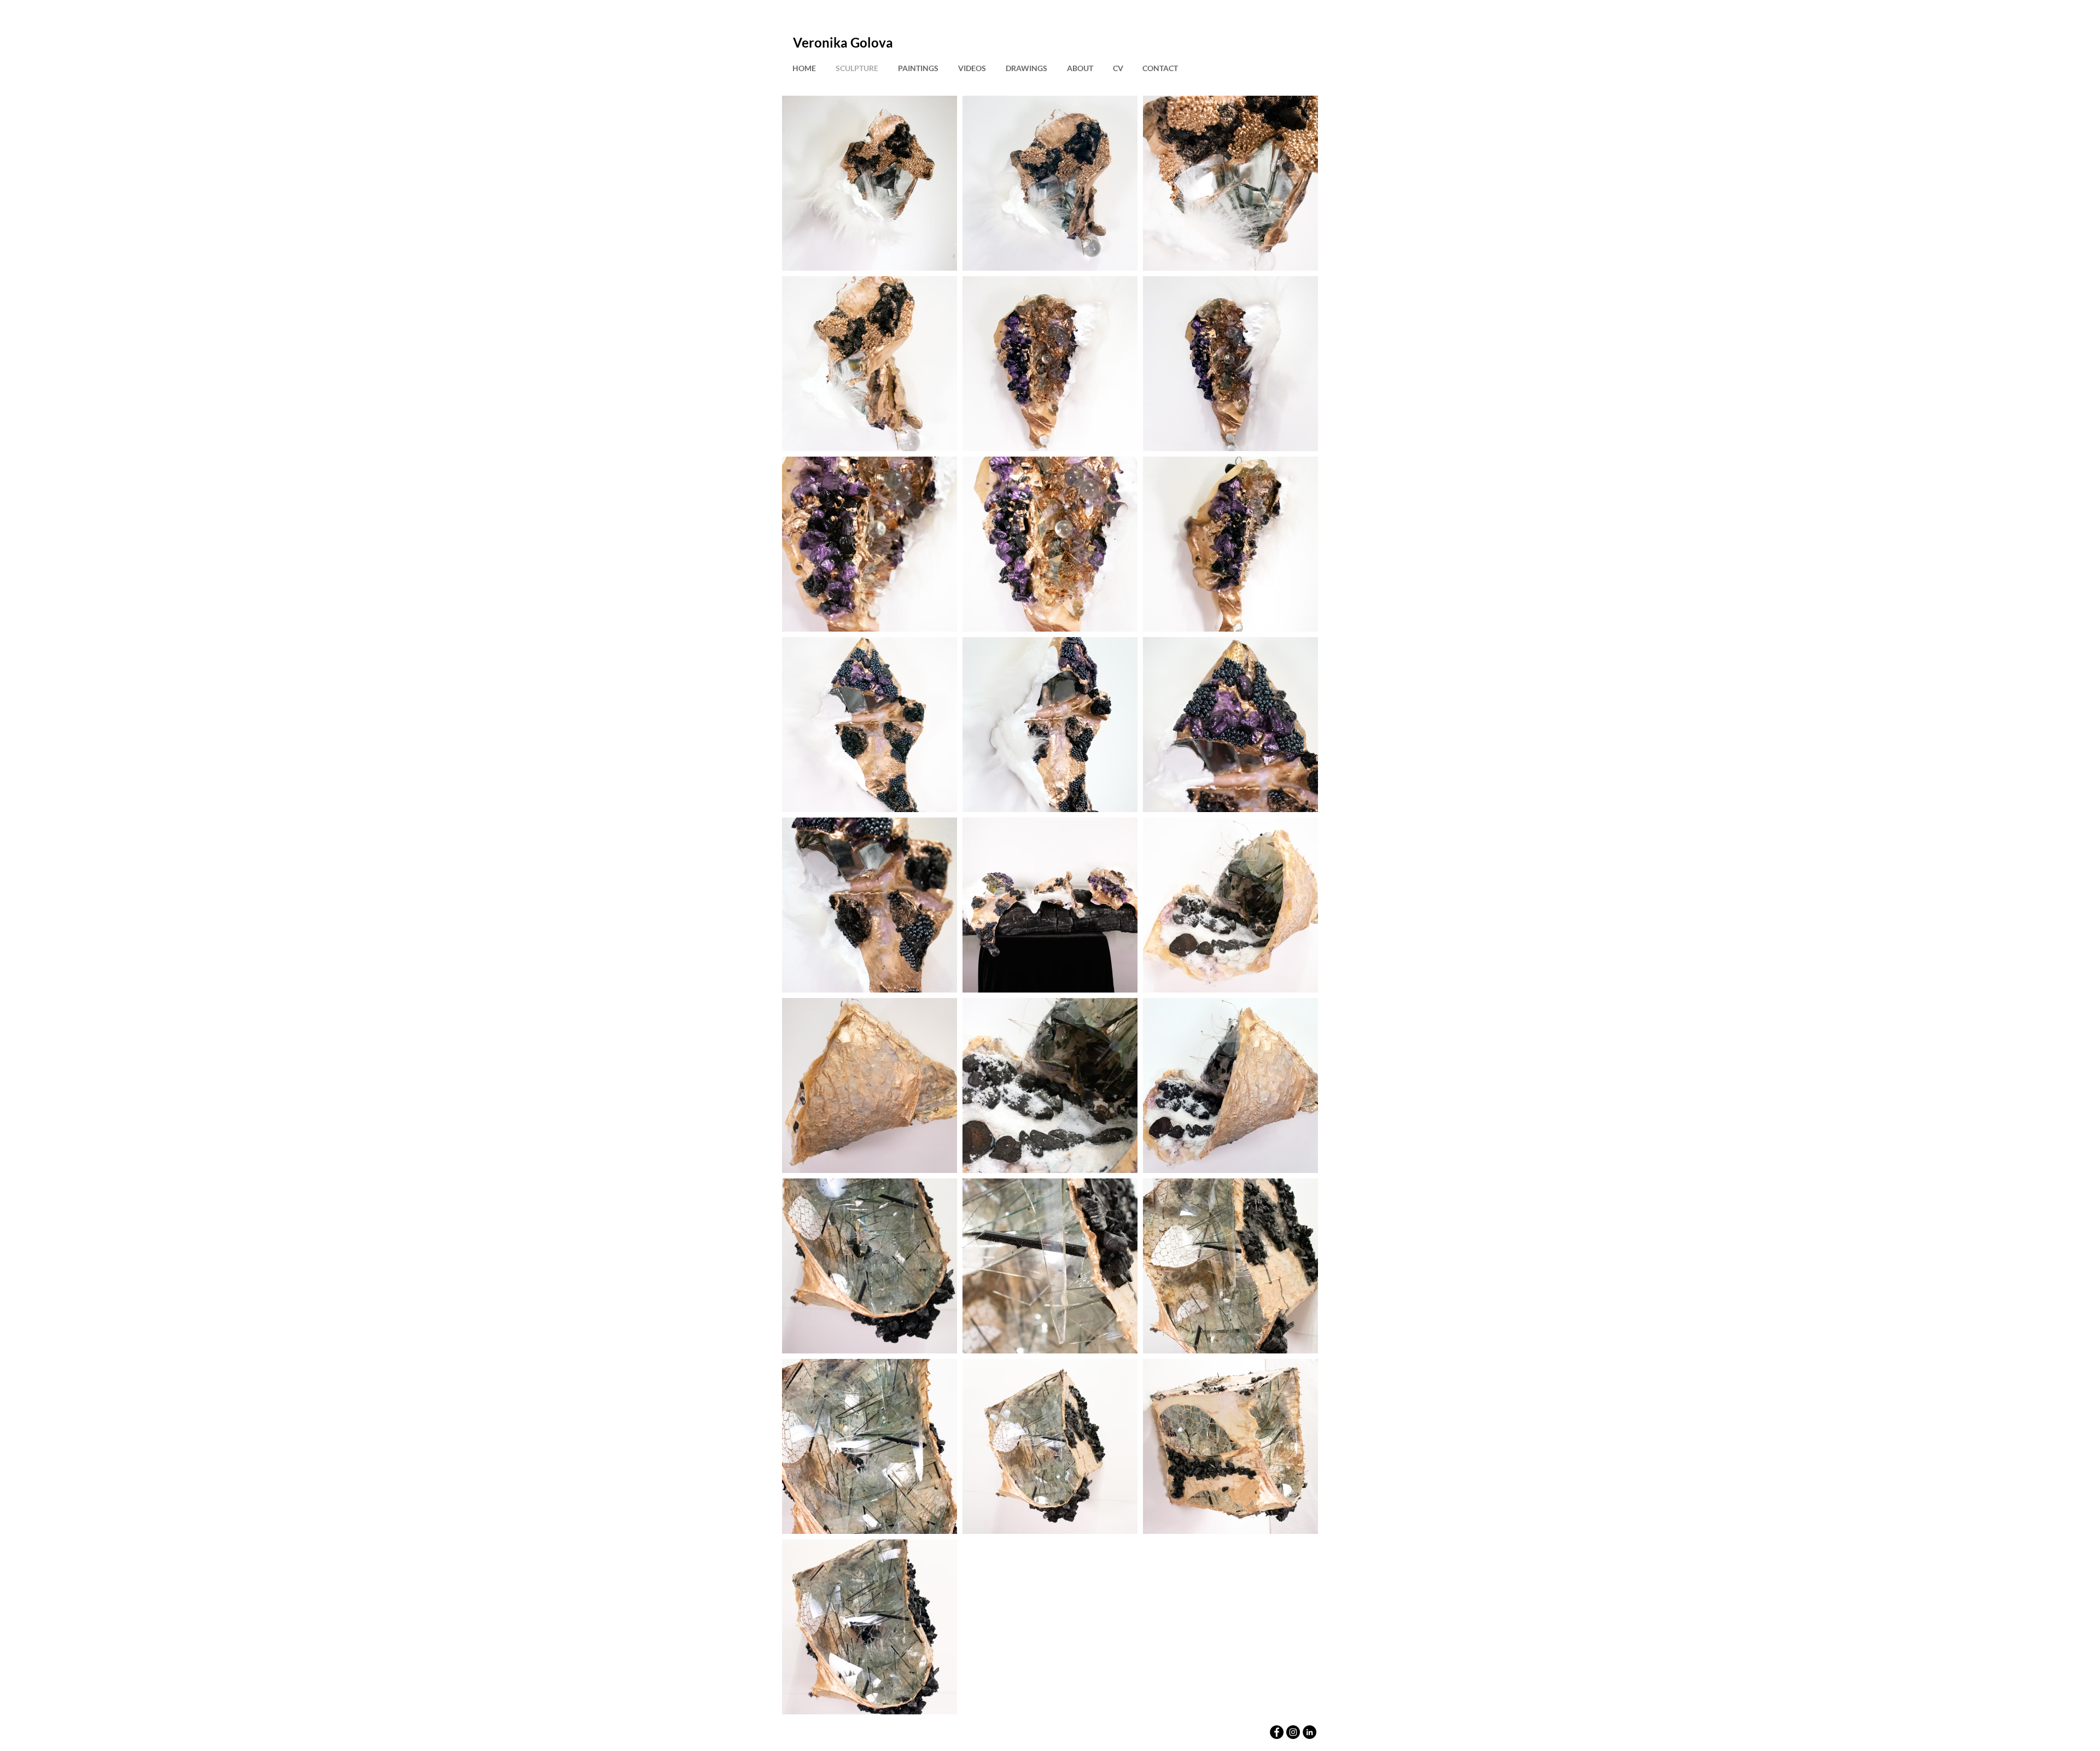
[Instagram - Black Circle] (1293, 1732)
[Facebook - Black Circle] (1277, 1732)
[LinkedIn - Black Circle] (1309, 1732)
